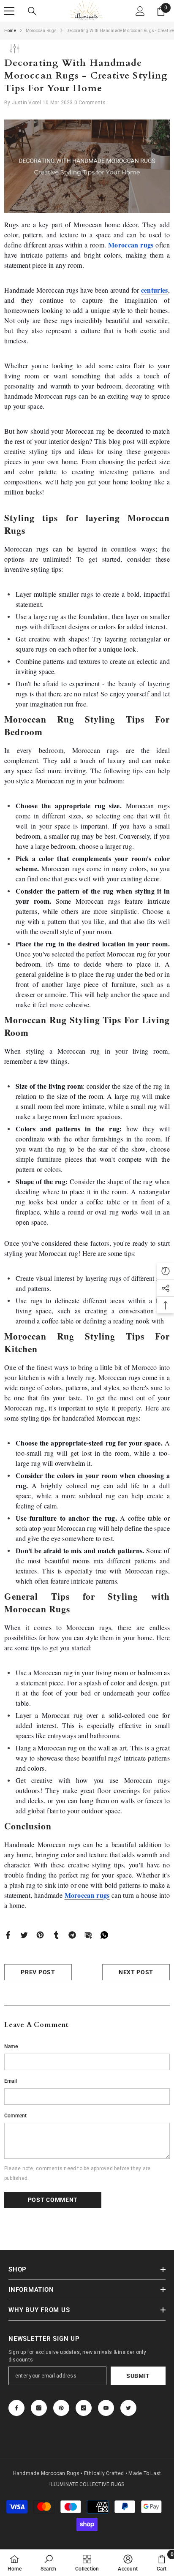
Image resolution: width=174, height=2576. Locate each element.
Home (10, 31)
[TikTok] (84, 2408)
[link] (48, 2563)
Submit (138, 2376)
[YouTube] (106, 2408)
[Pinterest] (40, 1935)
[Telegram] (72, 1935)
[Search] (32, 11)
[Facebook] (8, 1935)
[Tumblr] (56, 1935)
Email (11, 2081)
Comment (16, 2116)
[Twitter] (24, 1935)
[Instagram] (39, 2408)
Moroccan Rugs (41, 31)
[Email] (88, 1935)
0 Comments (90, 103)
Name (11, 2046)
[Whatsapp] (104, 1935)
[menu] (9, 11)
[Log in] (140, 11)
